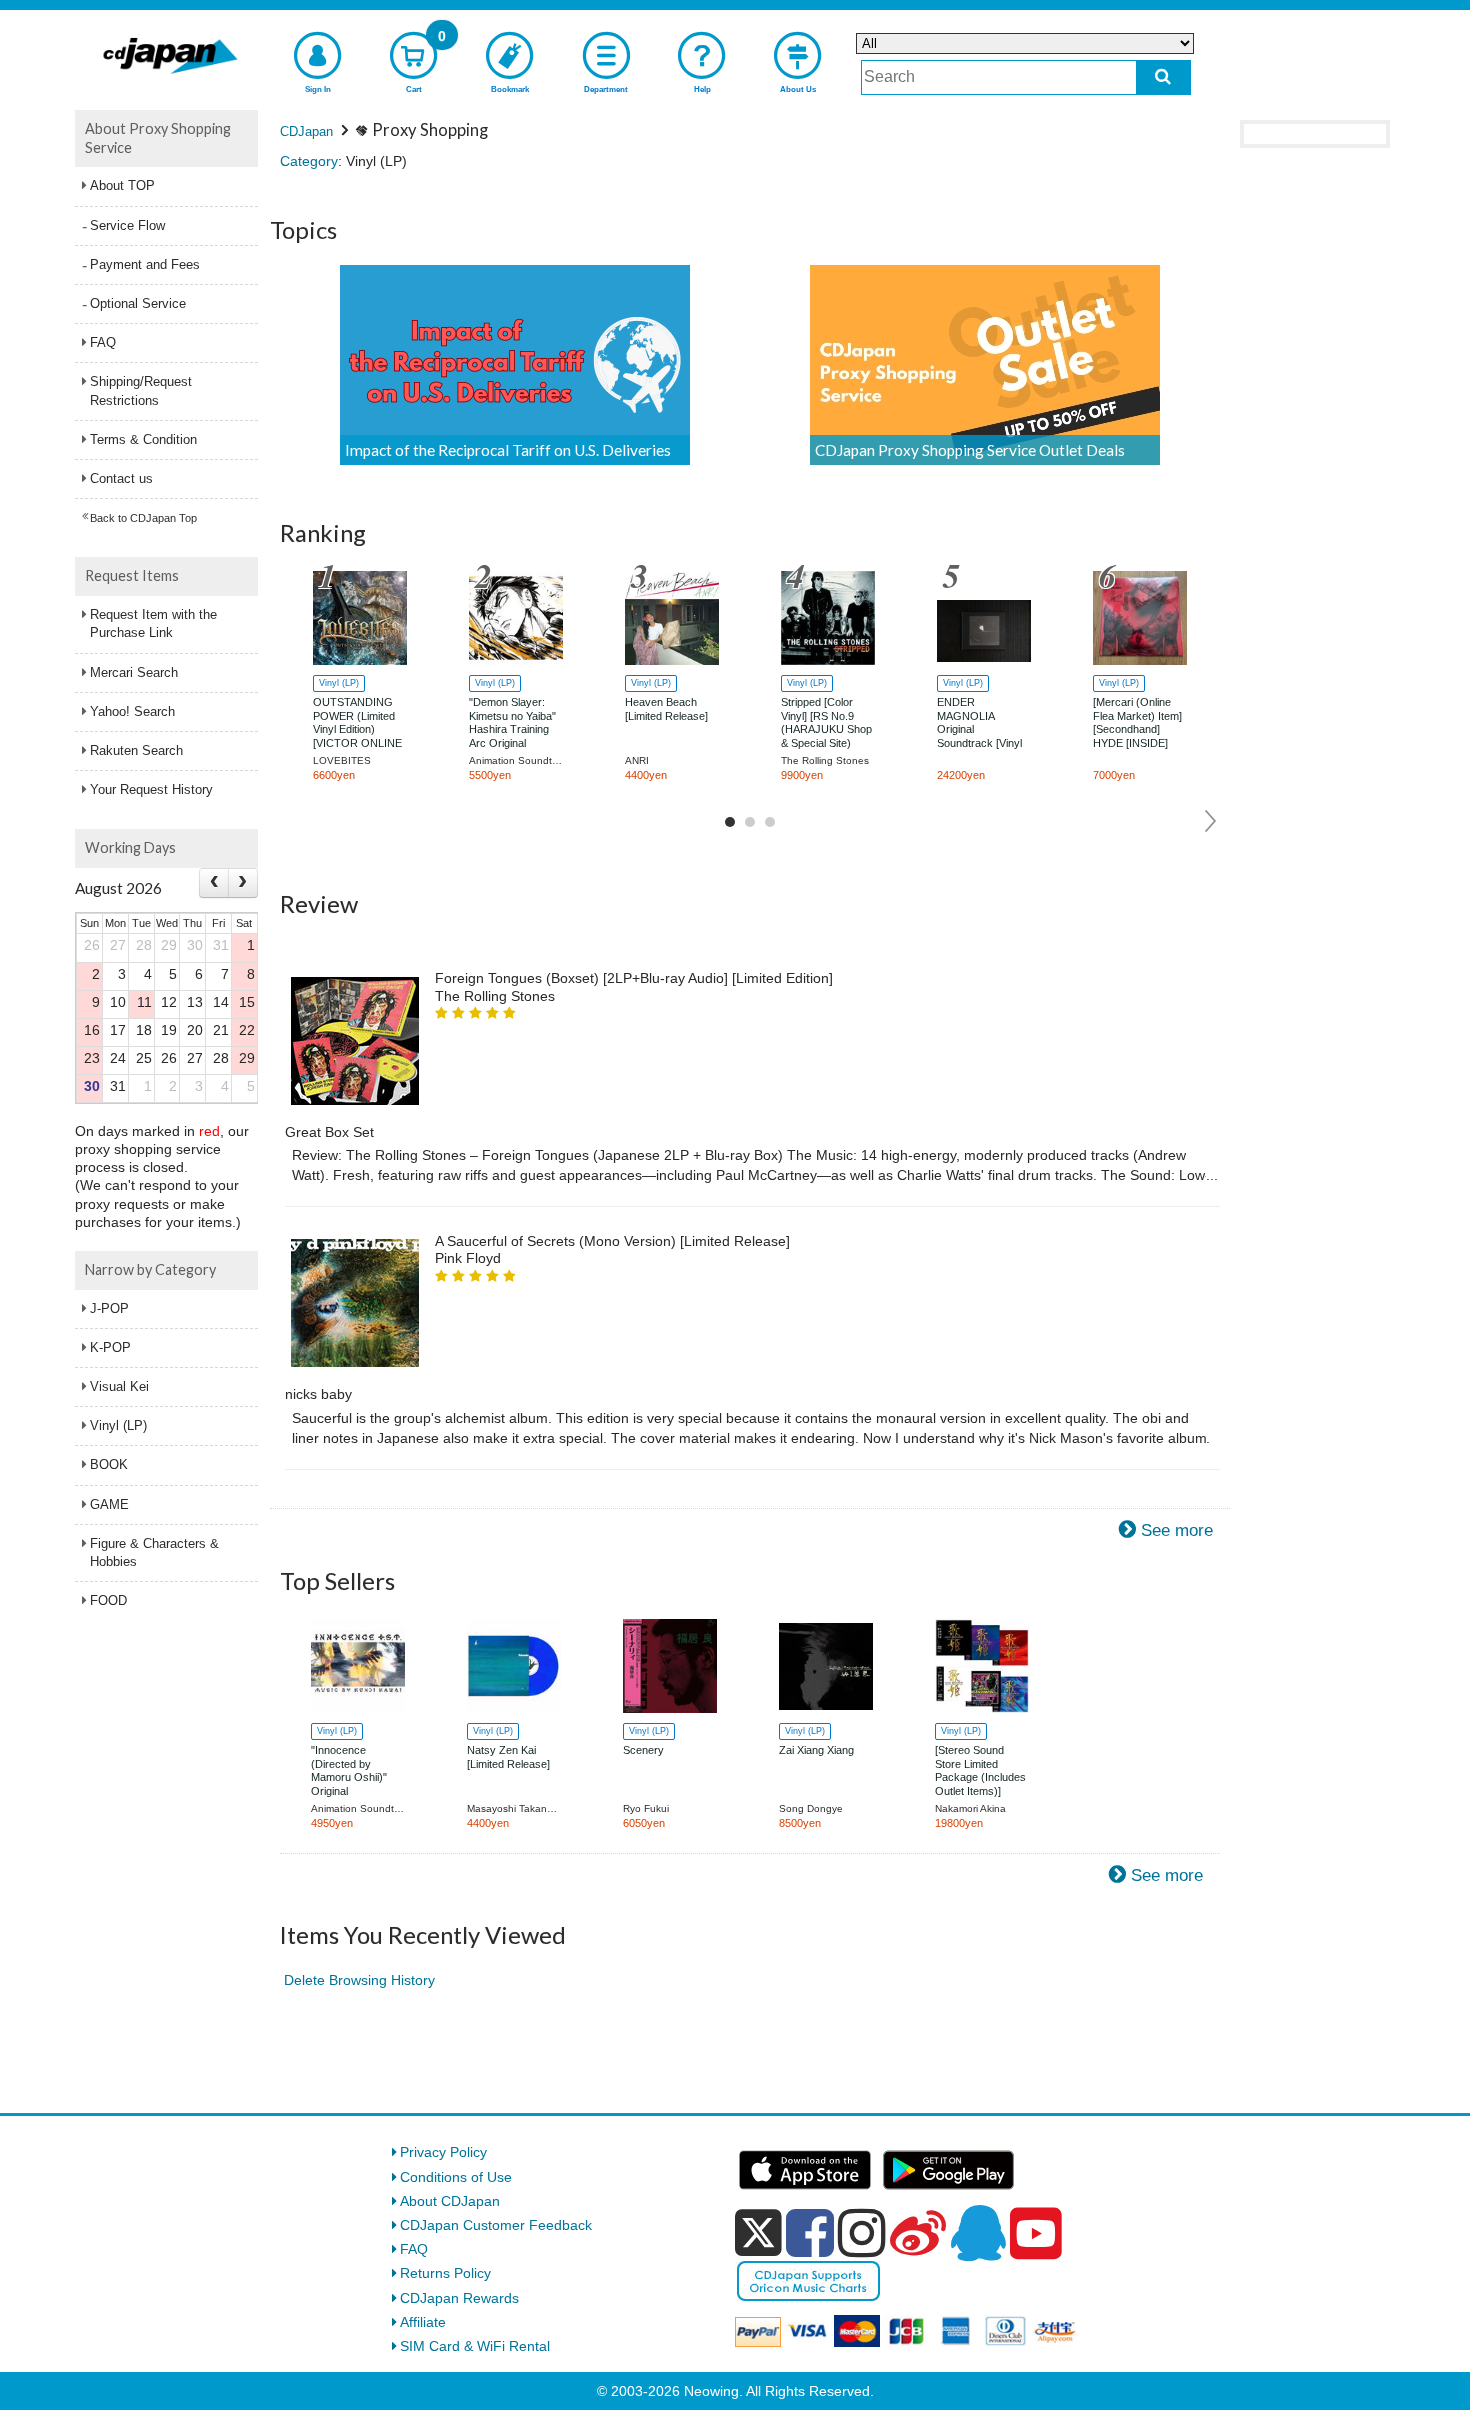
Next (1211, 821)
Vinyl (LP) (118, 1425)
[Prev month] (214, 882)
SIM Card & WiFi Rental (475, 2346)
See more (1177, 1530)
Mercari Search (134, 672)
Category (309, 161)
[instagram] (862, 2233)
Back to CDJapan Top (143, 518)
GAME (109, 1504)
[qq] (978, 2233)
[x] (758, 2233)
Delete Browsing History (359, 1980)
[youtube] (1036, 2234)
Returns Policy (445, 2273)
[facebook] (810, 2233)
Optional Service (138, 303)
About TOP (122, 185)
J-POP (109, 1308)
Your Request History (151, 789)
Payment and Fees (145, 264)
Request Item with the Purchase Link (153, 623)
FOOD (108, 1600)
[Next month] (243, 882)
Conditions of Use (456, 2177)
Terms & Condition (143, 439)
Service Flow (127, 225)
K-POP (110, 1347)
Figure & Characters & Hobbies (154, 1552)
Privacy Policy (443, 2152)
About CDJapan (450, 2201)
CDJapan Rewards (459, 2298)
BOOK (109, 1464)
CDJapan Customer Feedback (496, 2225)
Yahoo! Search (132, 711)
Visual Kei (119, 1386)
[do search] (1163, 77)
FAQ (103, 342)
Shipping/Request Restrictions (141, 390)
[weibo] (918, 2233)
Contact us (121, 478)
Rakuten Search (136, 750)
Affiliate (423, 2322)
